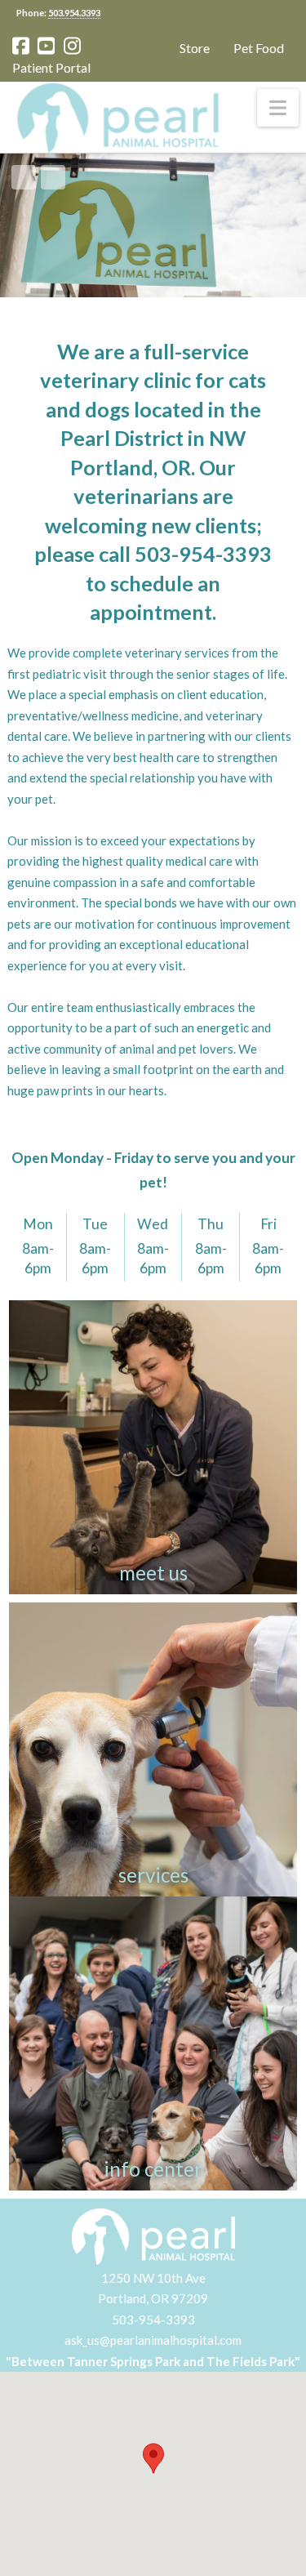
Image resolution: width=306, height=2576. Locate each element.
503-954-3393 (153, 2320)
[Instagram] (72, 46)
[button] (278, 108)
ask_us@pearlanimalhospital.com (153, 2340)
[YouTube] (46, 46)
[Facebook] (21, 46)
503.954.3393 (74, 13)
